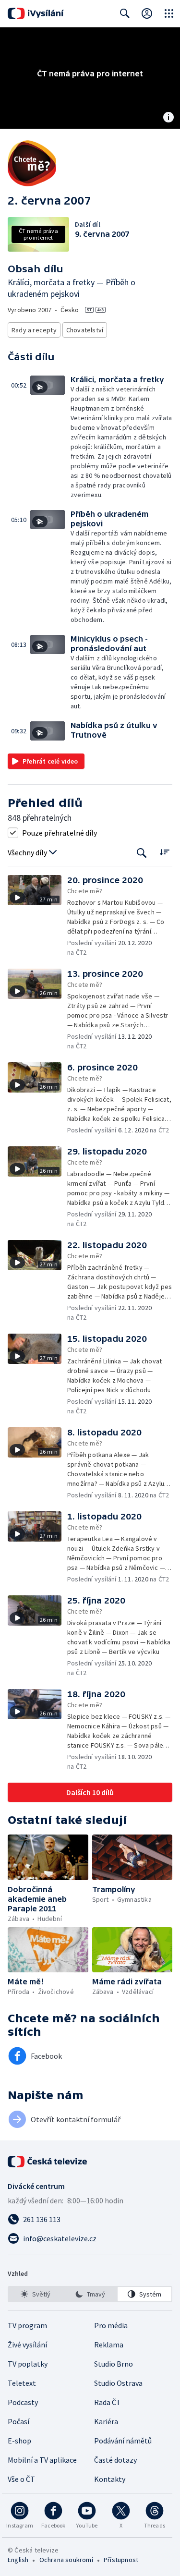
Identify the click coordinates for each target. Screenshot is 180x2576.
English (18, 2560)
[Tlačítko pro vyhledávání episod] (142, 853)
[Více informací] (168, 118)
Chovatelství (85, 330)
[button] (50, 437)
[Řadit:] (164, 852)
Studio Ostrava (118, 2383)
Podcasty (23, 2402)
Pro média (111, 2325)
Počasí (18, 2421)
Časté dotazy (115, 2460)
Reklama (109, 2345)
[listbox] (90, 2294)
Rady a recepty (34, 330)
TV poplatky (28, 2364)
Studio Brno (114, 2364)
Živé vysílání (27, 2345)
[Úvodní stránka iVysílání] (36, 13)
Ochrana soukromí (66, 2560)
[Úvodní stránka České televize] (48, 2162)
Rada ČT (108, 2402)
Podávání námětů (123, 2441)
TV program (27, 2325)
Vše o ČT (21, 2479)
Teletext (22, 2383)
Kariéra (106, 2421)
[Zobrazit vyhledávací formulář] (125, 13)
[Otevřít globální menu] (169, 13)
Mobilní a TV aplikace (42, 2460)
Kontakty (110, 2479)
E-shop (19, 2441)
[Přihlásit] (147, 13)
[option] (36, 2294)
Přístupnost (121, 2560)
